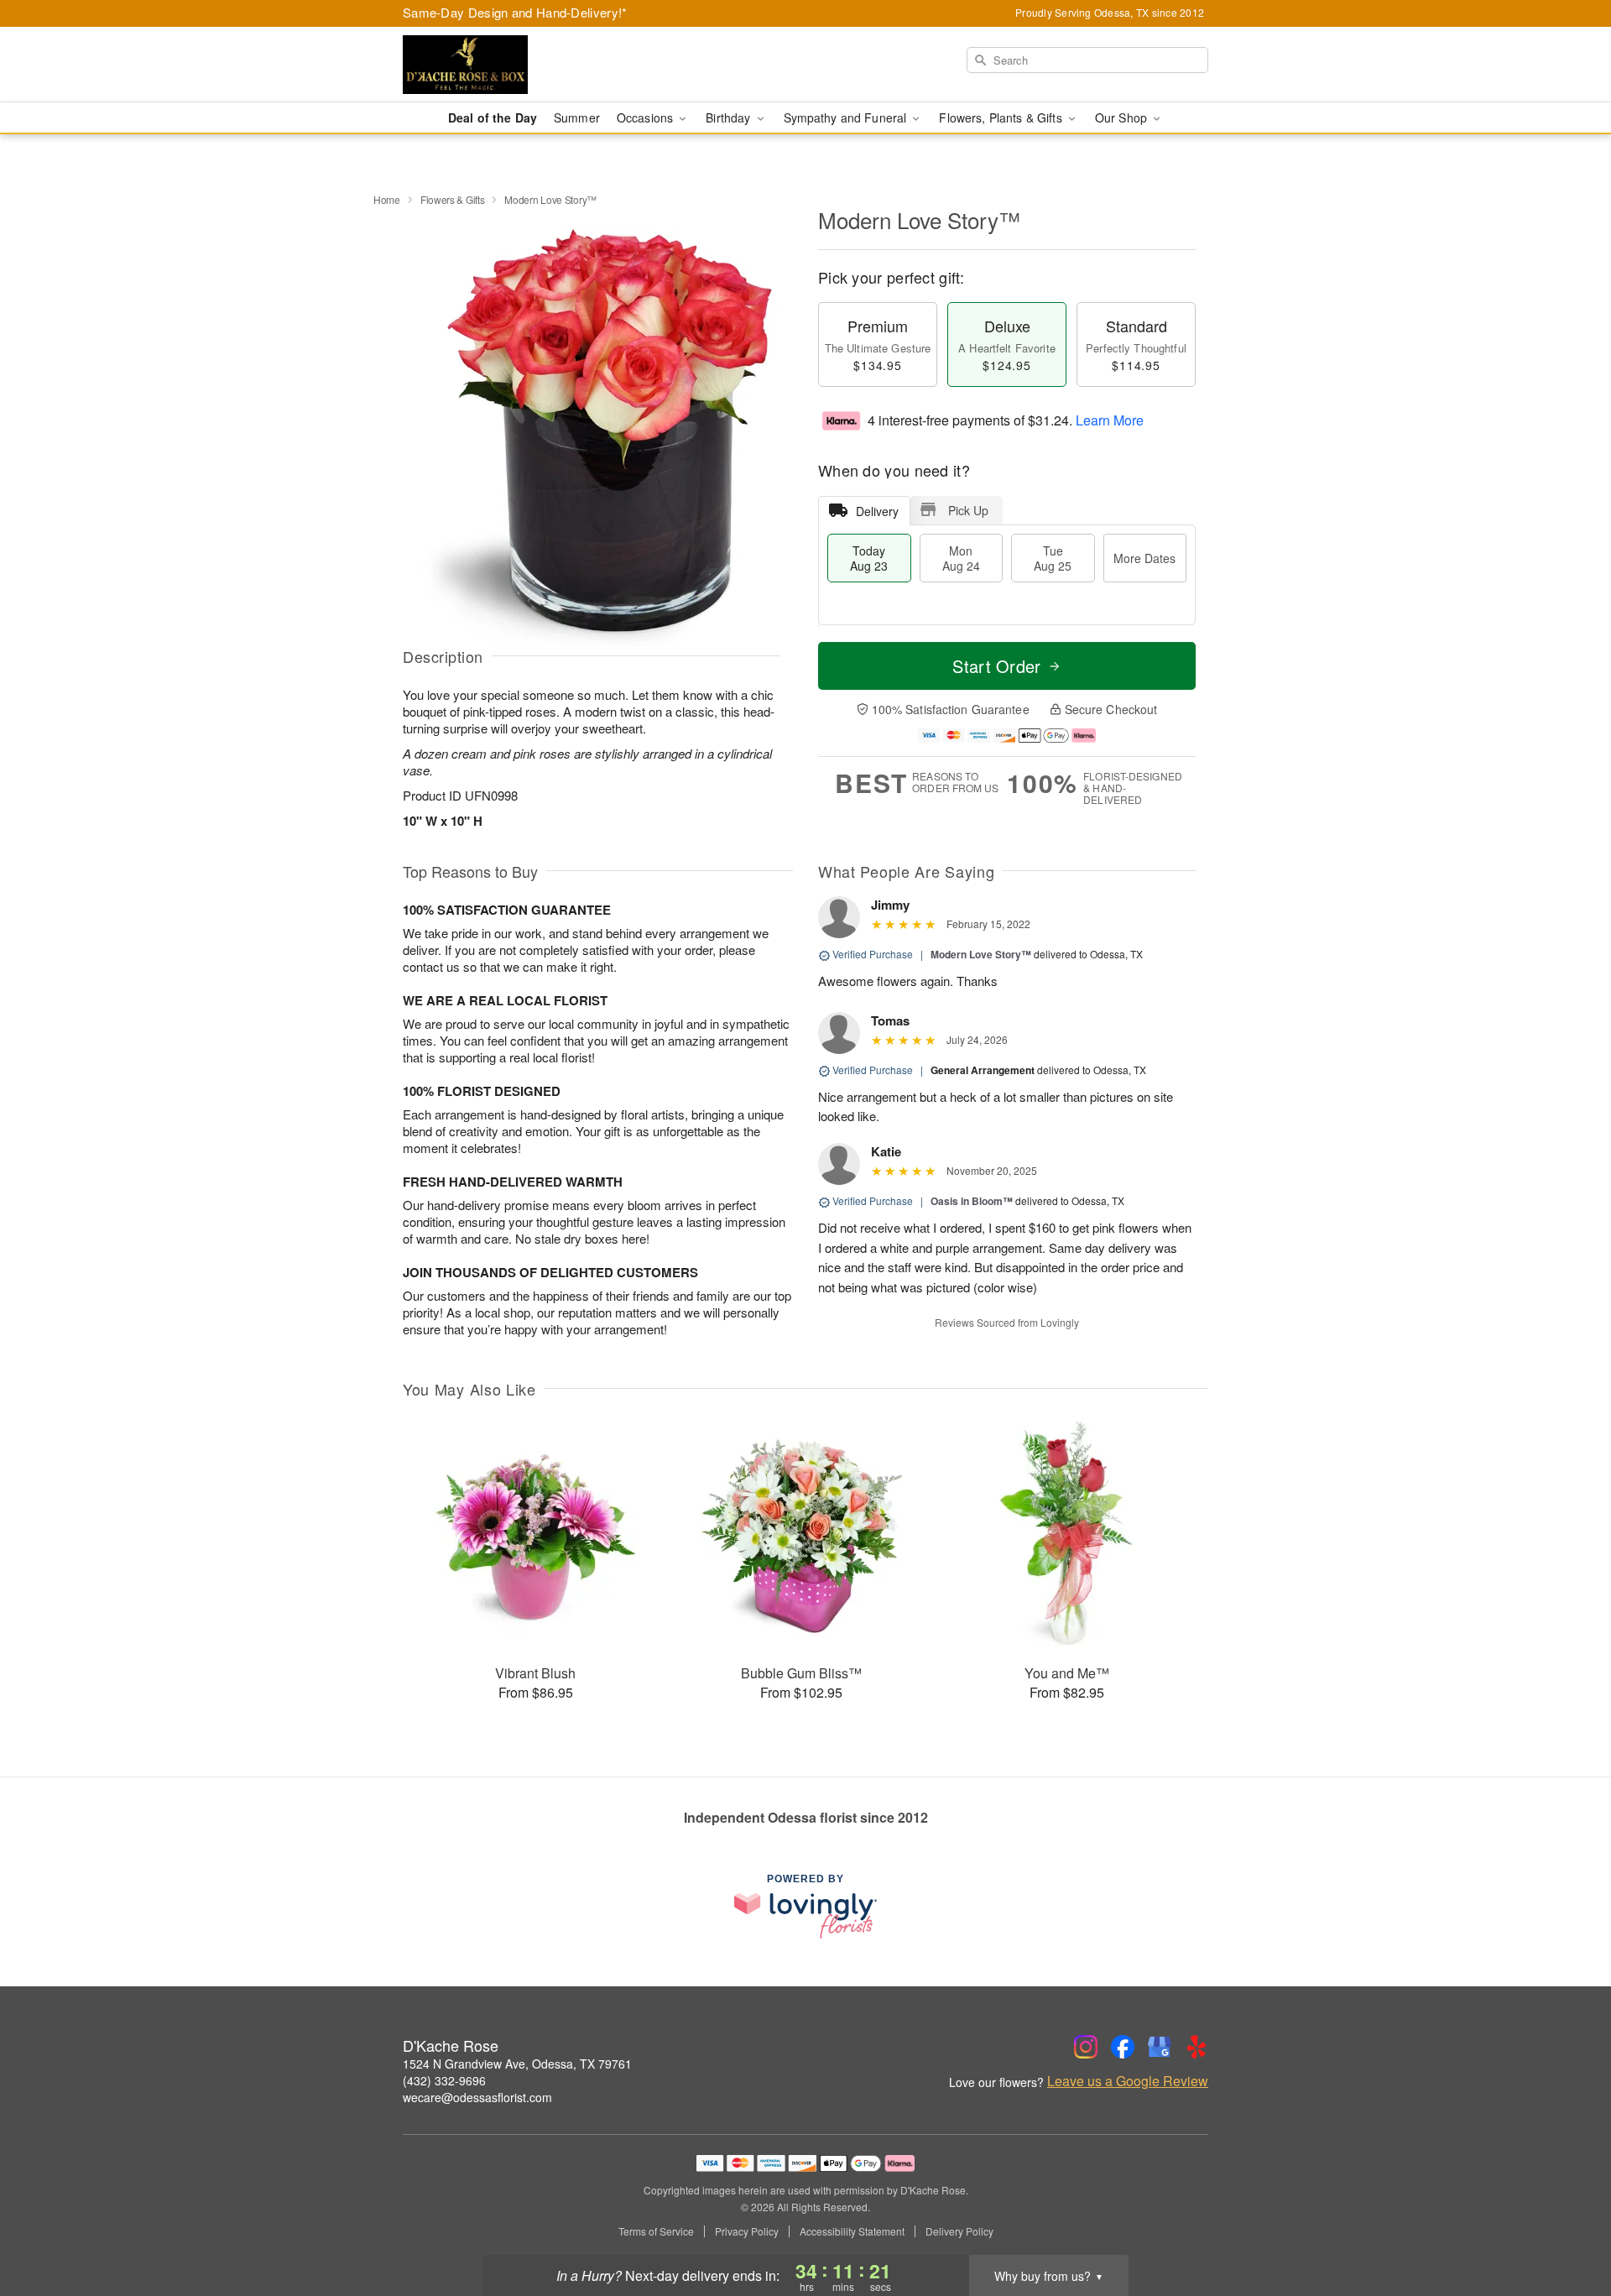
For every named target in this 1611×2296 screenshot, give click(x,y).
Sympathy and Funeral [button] (847, 117)
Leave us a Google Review (1128, 2081)
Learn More (1110, 420)
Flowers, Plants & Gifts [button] (1002, 117)
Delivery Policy (959, 2231)
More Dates (1144, 558)
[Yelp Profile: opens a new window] (1197, 2047)
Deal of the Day (493, 117)
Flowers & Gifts (453, 199)
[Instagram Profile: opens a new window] (1086, 2047)
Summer (577, 117)
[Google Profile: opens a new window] (1160, 2047)
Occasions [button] (646, 117)
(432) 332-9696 (444, 2080)
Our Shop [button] (1123, 117)
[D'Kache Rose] (524, 65)
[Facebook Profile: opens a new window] (1123, 2047)
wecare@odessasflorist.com (477, 2097)
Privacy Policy (747, 2231)
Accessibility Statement (852, 2231)
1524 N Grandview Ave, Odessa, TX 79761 (517, 2064)
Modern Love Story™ (981, 954)
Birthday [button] (730, 117)
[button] (1567, 2225)
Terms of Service (656, 2231)
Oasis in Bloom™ (972, 1201)
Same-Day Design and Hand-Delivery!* (515, 12)
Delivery (877, 511)
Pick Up (968, 510)
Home (387, 199)
